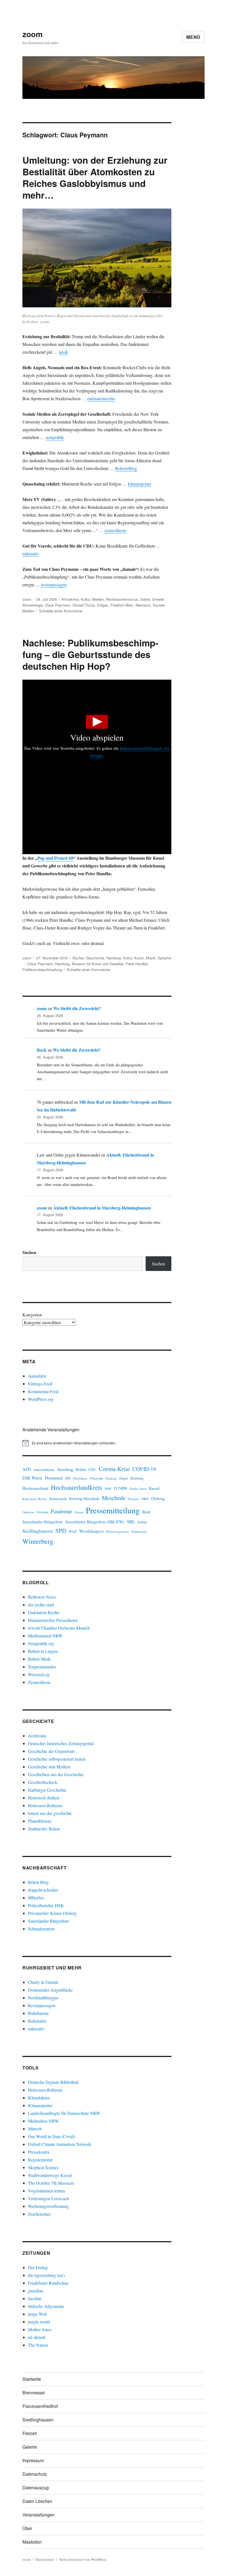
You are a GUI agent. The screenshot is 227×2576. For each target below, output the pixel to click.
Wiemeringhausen (118, 1531)
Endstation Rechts (44, 1612)
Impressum (33, 2460)
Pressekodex (39, 2152)
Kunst (139, 958)
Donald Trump (84, 605)
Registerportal (40, 2160)
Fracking (111, 1478)
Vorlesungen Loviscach (48, 2198)
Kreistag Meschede (84, 1498)
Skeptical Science (43, 2167)
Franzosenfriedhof (40, 2406)
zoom (33, 34)
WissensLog (39, 1674)
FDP (68, 1478)
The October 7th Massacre (51, 2183)
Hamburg (114, 958)
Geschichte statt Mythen (49, 1767)
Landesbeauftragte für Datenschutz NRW (64, 2113)
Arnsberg (65, 1469)
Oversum (42, 1512)
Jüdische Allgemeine (46, 2306)
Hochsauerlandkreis (77, 1487)
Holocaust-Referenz (45, 1805)
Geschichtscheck (43, 1782)
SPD (61, 1530)
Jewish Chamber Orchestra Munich (59, 1628)
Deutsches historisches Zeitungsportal (61, 1743)
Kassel (154, 1488)
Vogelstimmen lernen (47, 2191)
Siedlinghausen (38, 1531)
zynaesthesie (115, 530)
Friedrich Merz (122, 605)
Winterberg (38, 1541)
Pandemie (61, 1511)
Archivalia (37, 1736)
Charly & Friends (43, 1982)
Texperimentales (42, 1667)
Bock (42, 1050)
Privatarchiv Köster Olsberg (52, 1913)
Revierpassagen (42, 2005)
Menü (193, 37)
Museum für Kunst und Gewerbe (98, 964)
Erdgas (103, 605)
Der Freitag (38, 2267)
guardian (36, 2291)
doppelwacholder (43, 1890)
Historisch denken (44, 1798)
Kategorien (32, 1315)
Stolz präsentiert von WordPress (83, 2559)
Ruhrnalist (37, 2021)
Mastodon (32, 2542)
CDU (92, 1470)
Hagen (124, 1478)
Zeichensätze (39, 2214)
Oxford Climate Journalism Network (60, 2144)
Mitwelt (35, 2129)
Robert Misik (39, 1659)
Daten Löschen (37, 2501)
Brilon (81, 1469)
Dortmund (54, 1478)
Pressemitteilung (113, 1510)
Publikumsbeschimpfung (42, 969)
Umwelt (158, 599)
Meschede (114, 1498)
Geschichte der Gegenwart (51, 1751)
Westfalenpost (91, 1531)
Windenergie (139, 1532)
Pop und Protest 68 (55, 858)
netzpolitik (55, 437)
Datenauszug (36, 2488)
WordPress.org (41, 1399)
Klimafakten (39, 2098)
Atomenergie (33, 605)
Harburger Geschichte (47, 1790)
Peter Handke (137, 964)
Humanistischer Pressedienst (53, 1620)
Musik (151, 958)
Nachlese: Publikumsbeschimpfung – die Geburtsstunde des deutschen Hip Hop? (90, 654)
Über (27, 2528)
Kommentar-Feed (43, 1391)
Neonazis (143, 605)
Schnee (142, 1522)
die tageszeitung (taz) (46, 2275)
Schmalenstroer (41, 1929)
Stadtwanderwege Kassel (50, 2175)
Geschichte (95, 958)
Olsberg (158, 1498)
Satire (145, 599)
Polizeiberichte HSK (46, 1905)
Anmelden (37, 1376)
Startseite (32, 2379)
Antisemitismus (44, 1470)
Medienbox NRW (43, 2121)
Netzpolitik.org (41, 1643)
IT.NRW (121, 1488)
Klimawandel (58, 1499)
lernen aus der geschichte (50, 1813)
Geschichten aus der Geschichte (56, 1774)
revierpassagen (54, 585)
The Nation (38, 2345)
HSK (108, 1488)
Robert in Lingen (43, 1651)
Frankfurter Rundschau (48, 2283)
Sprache (164, 958)
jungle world (39, 2322)
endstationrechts (101, 398)
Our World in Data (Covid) (51, 2136)
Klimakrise (70, 599)
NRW (145, 1499)
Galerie (30, 2447)
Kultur (85, 599)
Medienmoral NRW (45, 1636)
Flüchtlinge (80, 1478)
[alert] (97, 1443)
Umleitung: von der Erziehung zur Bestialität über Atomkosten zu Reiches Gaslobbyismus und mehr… (95, 177)
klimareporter (140, 484)
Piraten (79, 1512)
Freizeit (30, 2433)
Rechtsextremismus (122, 599)
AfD (27, 1469)
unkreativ (31, 554)
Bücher (78, 958)
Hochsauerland (35, 1488)
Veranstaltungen (38, 2515)
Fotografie (96, 1478)
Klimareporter (40, 2105)
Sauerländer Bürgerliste (43, 1522)
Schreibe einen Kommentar (61, 611)
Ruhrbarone (38, 2013)
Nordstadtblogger (43, 1998)
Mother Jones (40, 2329)
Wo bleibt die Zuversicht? (77, 1008)
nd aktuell (37, 2337)
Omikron (28, 1512)
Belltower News (42, 1597)
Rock (146, 1512)
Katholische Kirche (35, 1499)
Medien (98, 599)
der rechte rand (41, 1605)
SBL (131, 1521)
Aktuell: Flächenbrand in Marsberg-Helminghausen (102, 1208)
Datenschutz (35, 2474)
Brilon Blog (38, 1882)
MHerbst (36, 1898)
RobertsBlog (126, 468)
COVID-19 (144, 1469)
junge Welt (37, 2314)
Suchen (29, 1252)
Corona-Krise (114, 1469)
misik (63, 352)
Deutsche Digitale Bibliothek (53, 2082)
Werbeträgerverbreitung (48, 2206)
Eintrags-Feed (40, 1384)
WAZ (73, 1531)
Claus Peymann (58, 605)
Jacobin (35, 2298)
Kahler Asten (138, 1489)
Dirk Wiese (32, 1478)
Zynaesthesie (39, 1682)
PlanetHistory (40, 1821)
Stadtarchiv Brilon (44, 1829)
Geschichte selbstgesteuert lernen (57, 1759)
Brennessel (34, 2393)
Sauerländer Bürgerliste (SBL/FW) (95, 1522)
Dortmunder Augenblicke (50, 1990)
